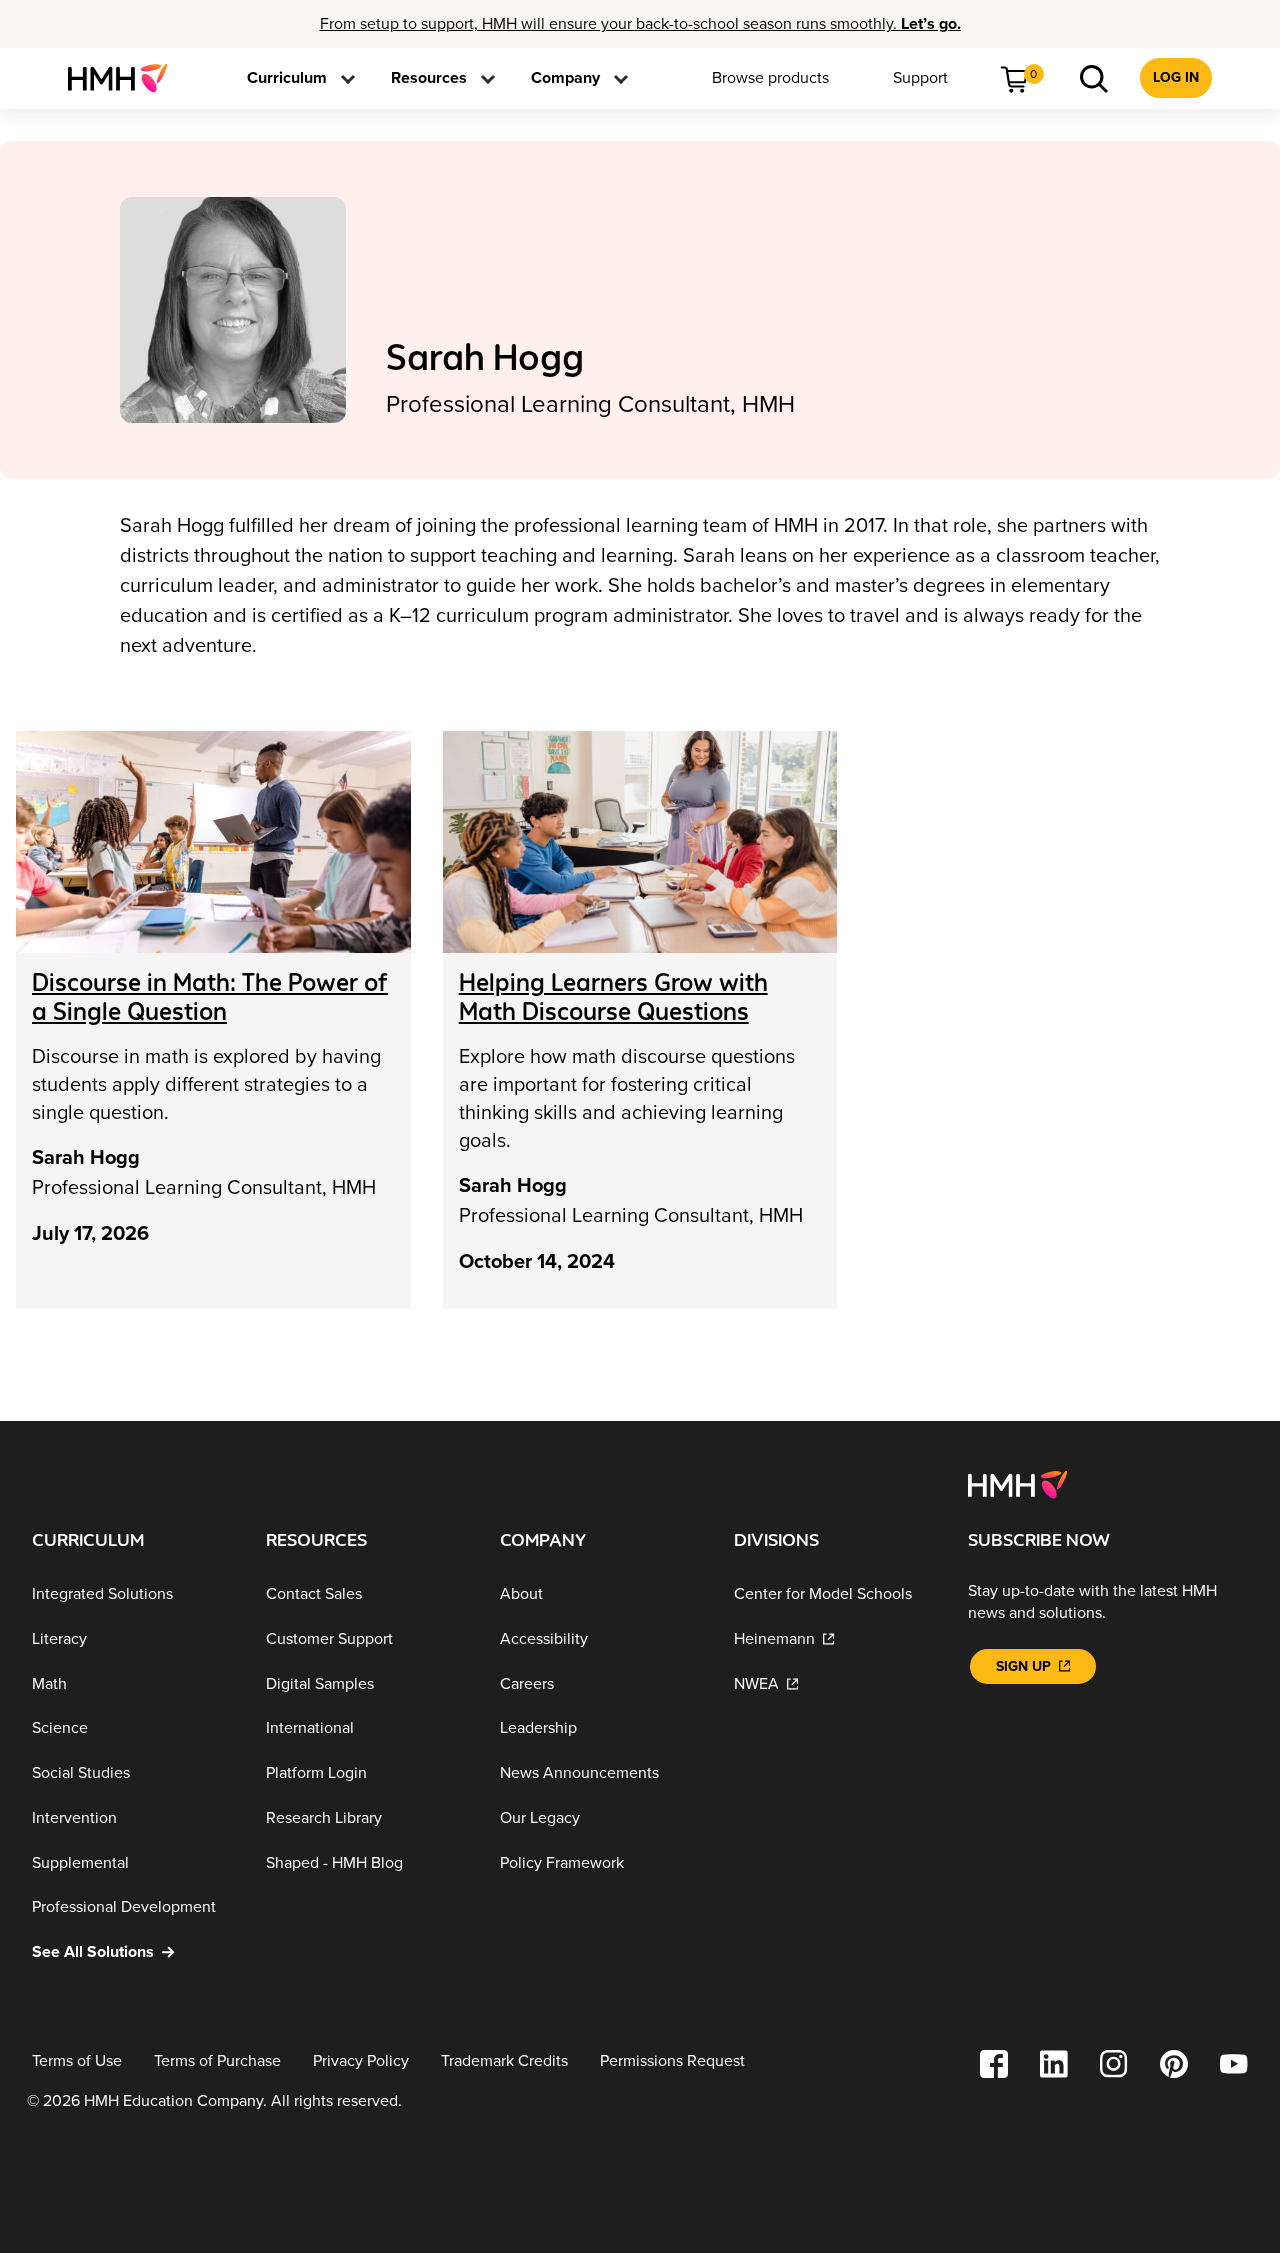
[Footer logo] (1017, 1484)
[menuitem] (125, 78)
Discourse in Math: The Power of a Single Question (210, 997)
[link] (125, 78)
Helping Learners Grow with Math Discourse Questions (613, 997)
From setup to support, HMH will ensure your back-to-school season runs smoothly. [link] (640, 24)
